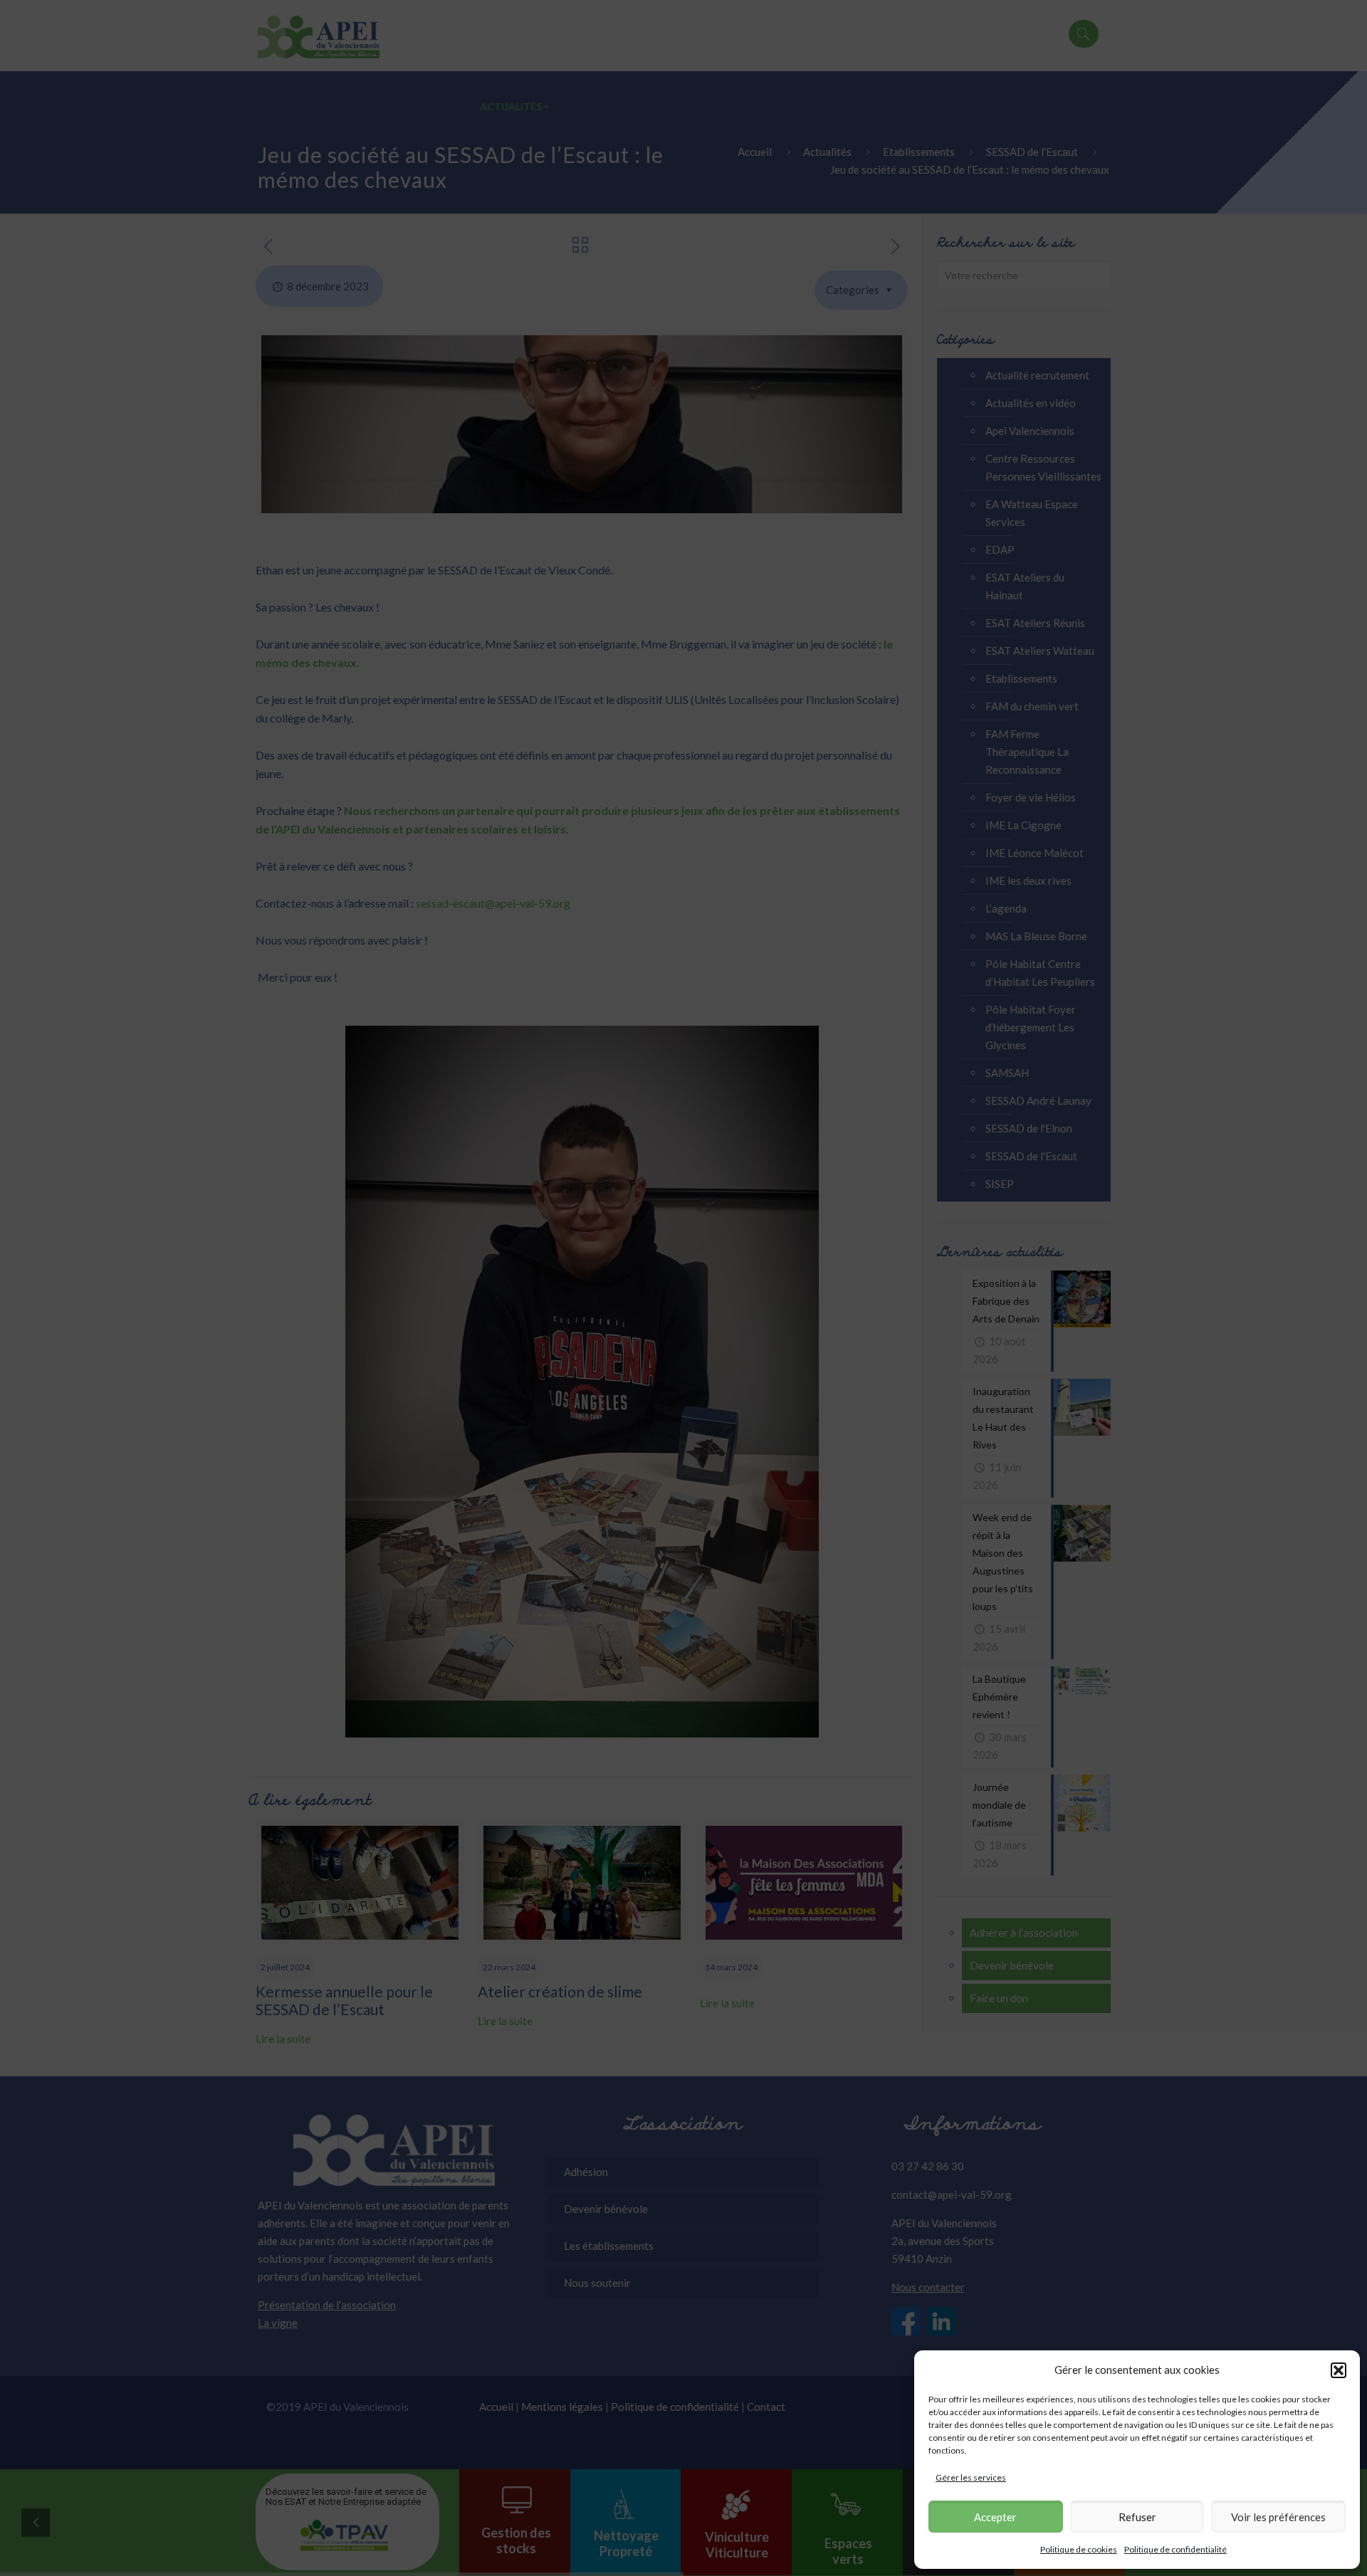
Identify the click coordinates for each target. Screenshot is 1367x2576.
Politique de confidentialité (1175, 2549)
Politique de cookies (1079, 2549)
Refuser (1137, 2517)
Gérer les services (971, 2477)
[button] (1339, 2370)
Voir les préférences (1278, 2517)
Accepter (995, 2517)
